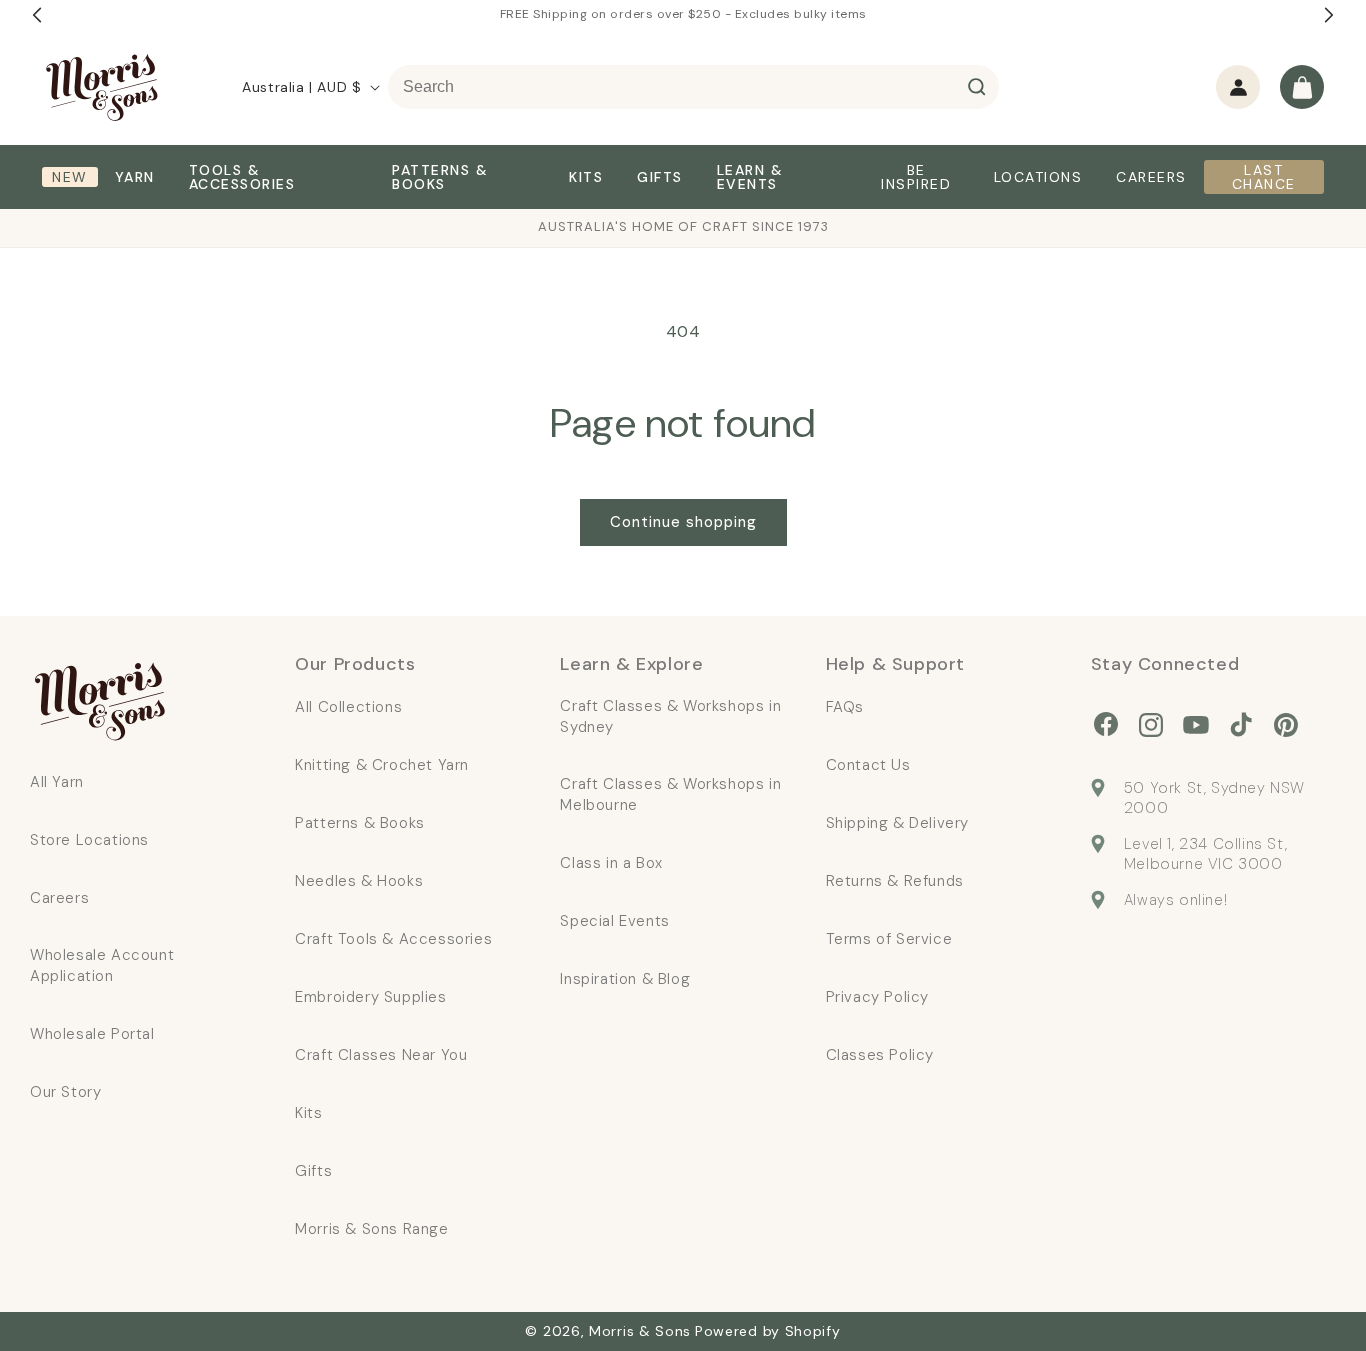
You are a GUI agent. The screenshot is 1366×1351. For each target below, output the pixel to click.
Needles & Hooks (359, 881)
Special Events (614, 921)
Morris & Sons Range (371, 1229)
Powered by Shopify (768, 1331)
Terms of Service (889, 939)
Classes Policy (880, 1055)
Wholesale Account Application (102, 965)
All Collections (348, 707)
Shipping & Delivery (897, 823)
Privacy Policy (877, 997)
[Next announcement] (1329, 15)
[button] (1302, 87)
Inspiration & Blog (625, 979)
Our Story (65, 1092)
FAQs (845, 707)
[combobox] (693, 87)
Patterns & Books (360, 823)
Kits (308, 1113)
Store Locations (89, 840)
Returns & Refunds (895, 881)
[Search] (977, 87)
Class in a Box (611, 863)
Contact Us (868, 765)
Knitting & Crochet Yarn (382, 765)
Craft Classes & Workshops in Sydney (670, 716)
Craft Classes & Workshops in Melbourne (670, 794)
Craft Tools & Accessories (393, 939)
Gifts (313, 1171)
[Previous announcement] (37, 15)
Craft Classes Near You (381, 1055)
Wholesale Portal (92, 1034)
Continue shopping (683, 522)
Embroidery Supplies (370, 997)
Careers (59, 898)
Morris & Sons (640, 1331)
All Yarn (57, 782)
